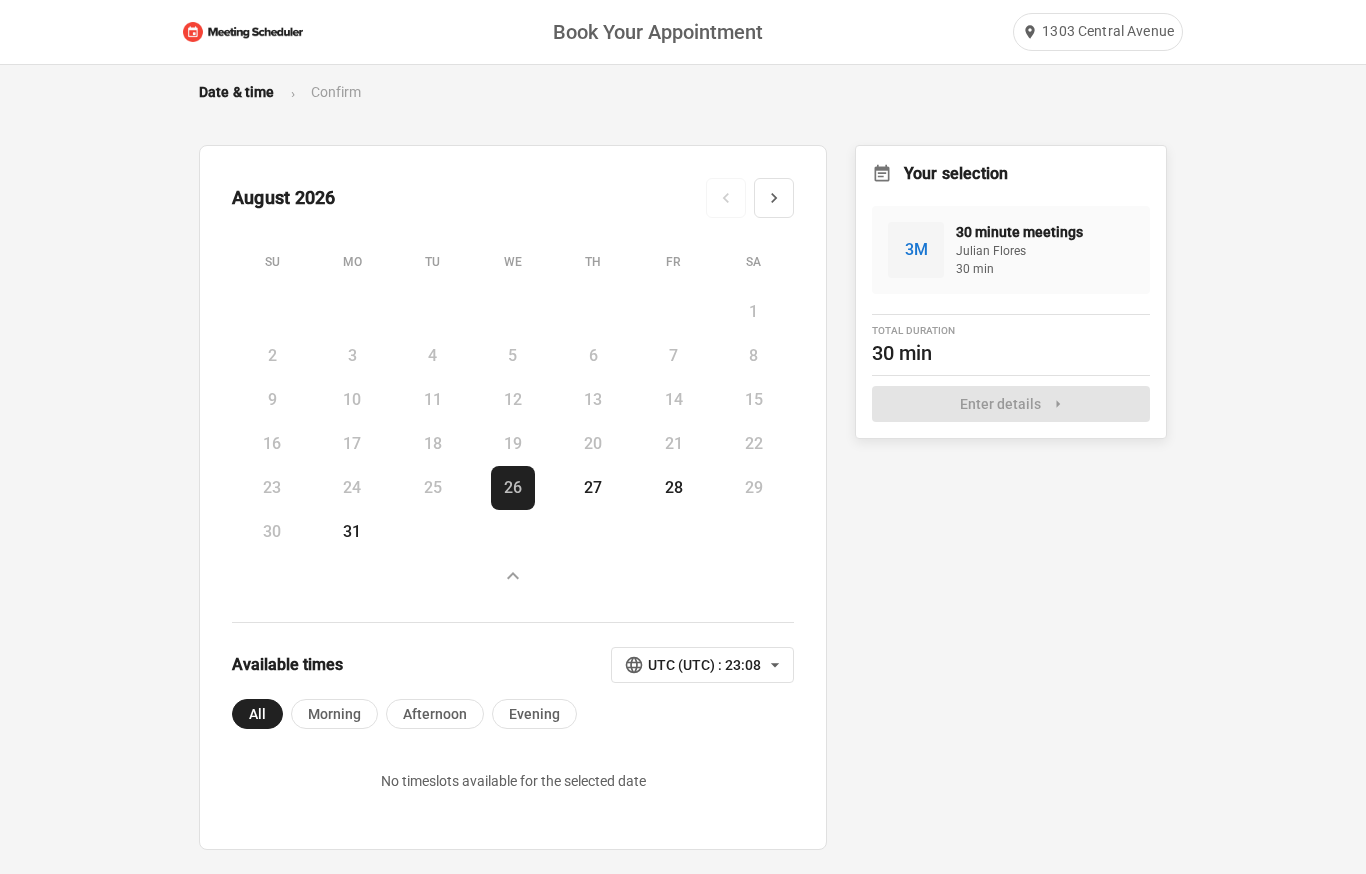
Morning (334, 714)
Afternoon (435, 714)
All (257, 714)
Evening (534, 714)
